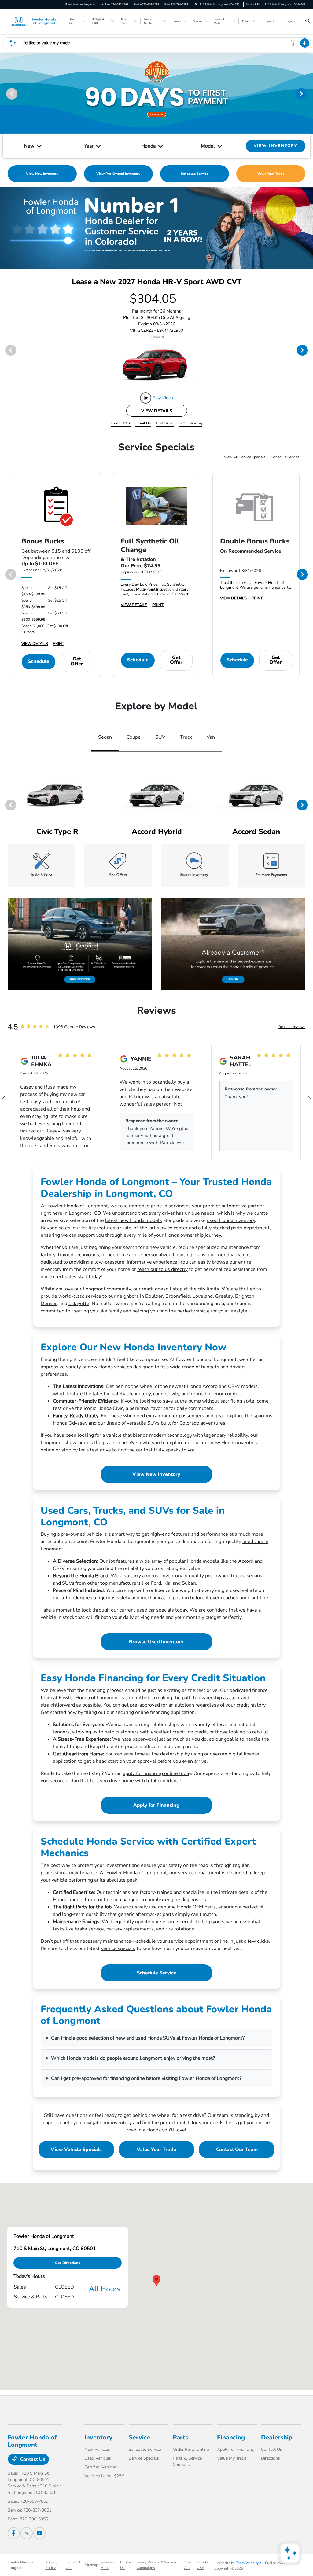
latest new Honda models (134, 1220)
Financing (231, 2437)
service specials (118, 1948)
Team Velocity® (249, 2563)
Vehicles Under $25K (104, 2476)
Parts (180, 2437)
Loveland (203, 1296)
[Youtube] (39, 2533)
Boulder (154, 1296)
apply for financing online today (157, 1773)
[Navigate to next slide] (308, 93)
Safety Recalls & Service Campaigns (156, 2565)
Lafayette (79, 1304)
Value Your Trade (156, 2150)
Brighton (245, 1296)
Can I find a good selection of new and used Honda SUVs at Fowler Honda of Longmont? (148, 2038)
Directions (271, 2458)
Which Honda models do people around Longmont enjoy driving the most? (133, 2058)
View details (157, 411)
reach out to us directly (162, 1269)
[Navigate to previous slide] (5, 93)
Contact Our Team (237, 2150)
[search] (308, 21)
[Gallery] (156, 228)
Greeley (224, 1296)
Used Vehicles (98, 2458)
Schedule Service (285, 457)
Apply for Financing (156, 1805)
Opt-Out (188, 2565)
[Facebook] (14, 2533)
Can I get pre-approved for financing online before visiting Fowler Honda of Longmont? (146, 2078)
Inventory (98, 2437)
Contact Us (32, 2459)
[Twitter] (27, 2533)
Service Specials (144, 2458)
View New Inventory (156, 1474)
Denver (49, 1304)
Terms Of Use (73, 2565)
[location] (196, 4)
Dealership (277, 2437)
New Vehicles (97, 2449)
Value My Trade (232, 2458)
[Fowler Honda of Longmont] (35, 21)
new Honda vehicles (110, 1367)
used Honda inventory (231, 1220)
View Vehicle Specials (76, 2150)
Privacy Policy (51, 2565)
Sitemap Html (107, 2565)
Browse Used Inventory (156, 1642)
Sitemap (92, 2565)
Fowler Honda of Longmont (22, 2565)
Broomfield (178, 1296)
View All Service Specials (245, 457)
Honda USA (202, 2565)
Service (139, 2437)
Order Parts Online (191, 2449)
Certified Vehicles (101, 2467)
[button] (156, 2281)
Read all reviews (292, 1027)
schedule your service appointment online (182, 1941)
